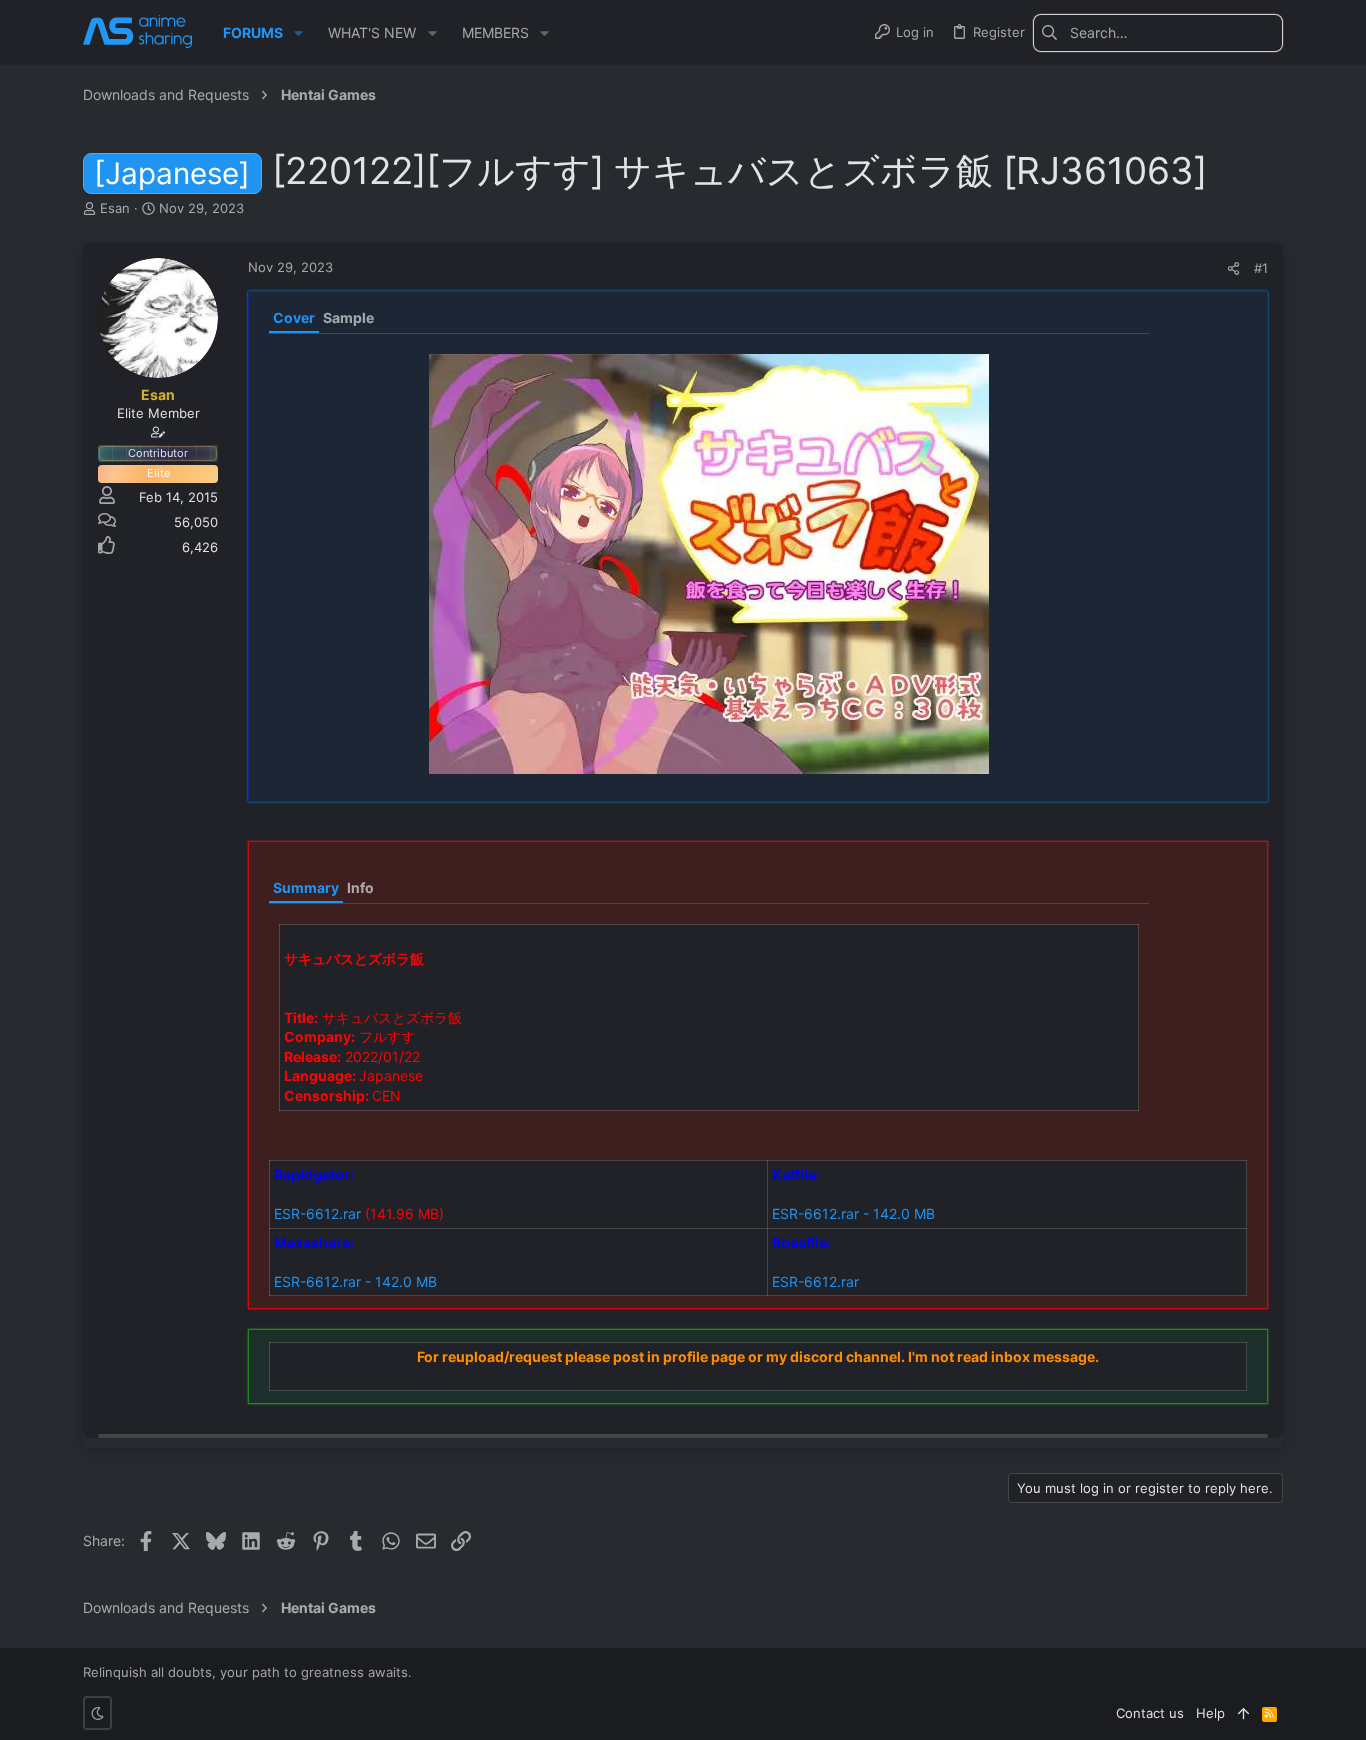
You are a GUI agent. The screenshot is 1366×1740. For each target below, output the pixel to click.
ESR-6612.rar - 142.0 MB (853, 1213)
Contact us (1150, 1713)
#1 (1261, 268)
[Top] (1243, 1713)
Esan (115, 208)
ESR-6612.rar (317, 1213)
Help (1210, 1713)
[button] (298, 33)
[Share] (1233, 268)
